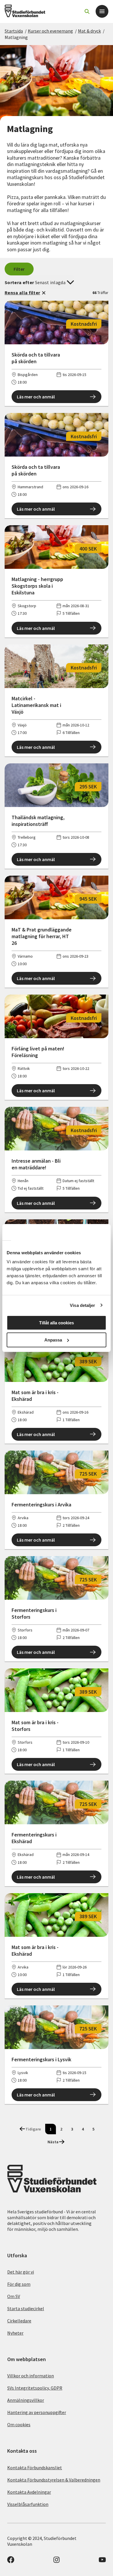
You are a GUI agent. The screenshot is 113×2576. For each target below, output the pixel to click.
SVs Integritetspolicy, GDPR (35, 2388)
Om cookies (19, 2424)
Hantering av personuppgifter (37, 2412)
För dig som (19, 2284)
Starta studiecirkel (26, 2308)
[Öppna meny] (102, 11)
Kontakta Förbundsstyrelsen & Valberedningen (54, 2480)
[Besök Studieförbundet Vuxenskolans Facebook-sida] (11, 2561)
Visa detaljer (82, 1305)
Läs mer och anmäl (36, 397)
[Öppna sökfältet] (87, 11)
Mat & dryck (89, 31)
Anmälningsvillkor (26, 2400)
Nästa (53, 2142)
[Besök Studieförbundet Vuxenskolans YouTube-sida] (102, 2561)
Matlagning (16, 37)
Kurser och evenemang (50, 31)
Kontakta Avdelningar (29, 2492)
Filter (19, 269)
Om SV (14, 2296)
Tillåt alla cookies (57, 1323)
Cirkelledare (19, 2321)
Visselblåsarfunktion (28, 2504)
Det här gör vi (21, 2272)
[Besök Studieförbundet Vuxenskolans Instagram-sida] (57, 2561)
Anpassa (53, 1340)
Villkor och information (31, 2376)
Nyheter (15, 2333)
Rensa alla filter (22, 293)
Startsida (14, 31)
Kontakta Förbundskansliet (35, 2468)
